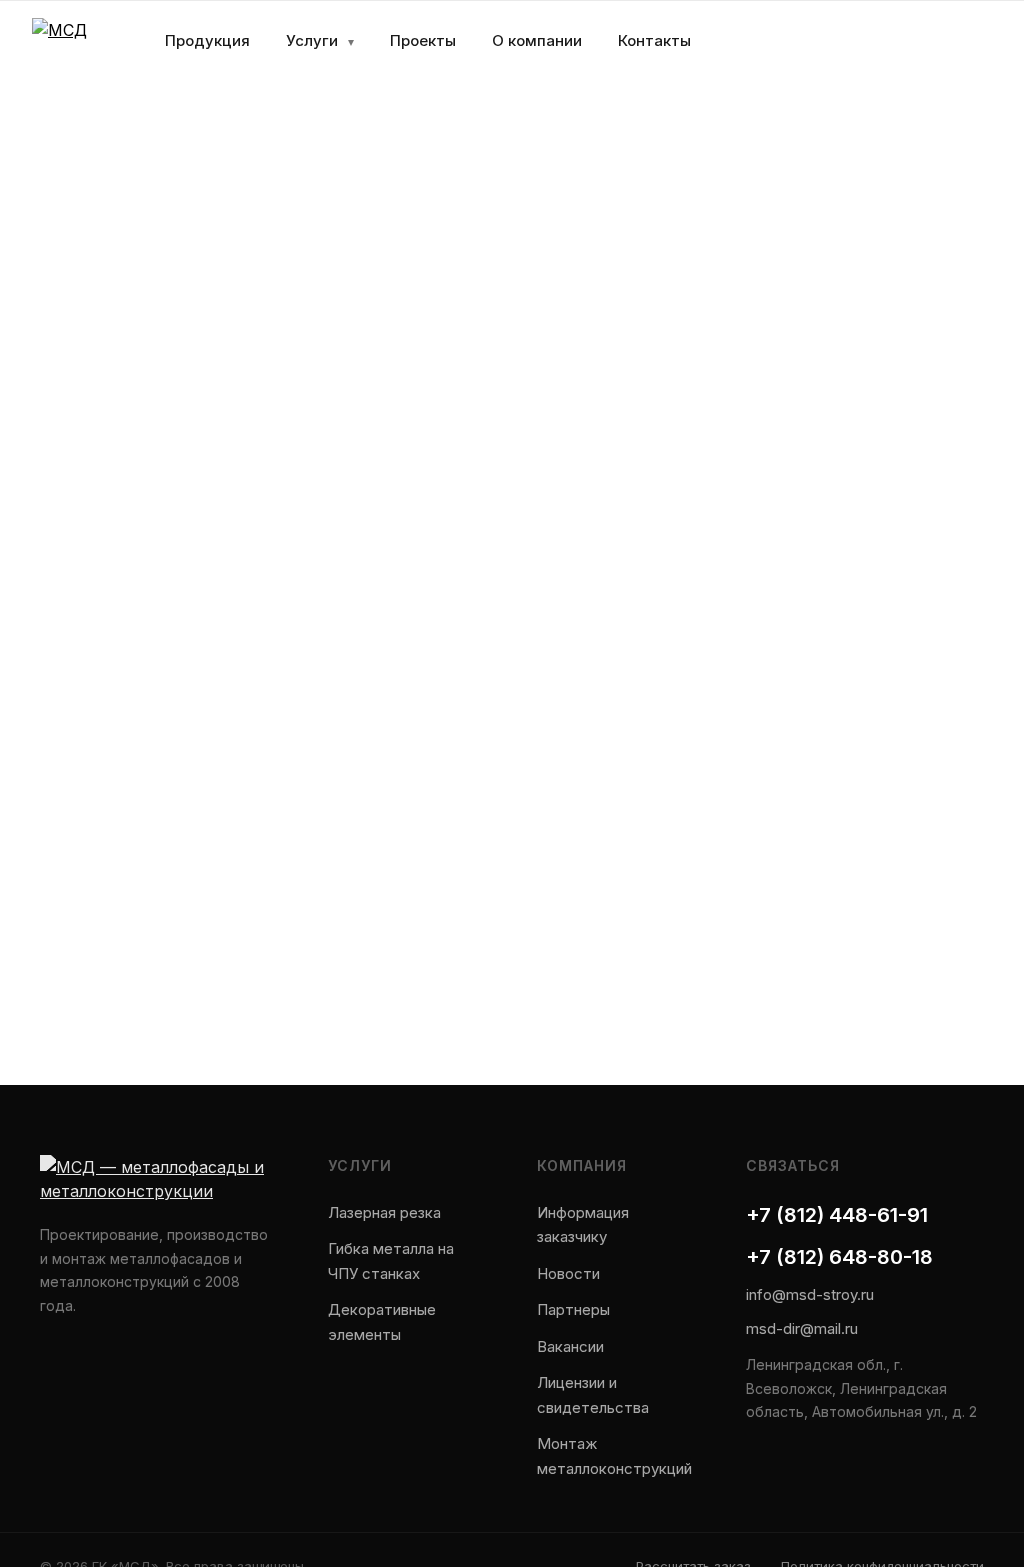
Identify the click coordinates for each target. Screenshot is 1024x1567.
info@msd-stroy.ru (810, 1294)
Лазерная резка (384, 1212)
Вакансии (570, 1346)
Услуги (320, 40)
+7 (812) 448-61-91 (837, 1215)
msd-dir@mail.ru (802, 1328)
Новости (568, 1273)
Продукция (207, 40)
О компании (537, 40)
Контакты (654, 40)
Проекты (423, 40)
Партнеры (573, 1309)
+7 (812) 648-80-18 (839, 1257)
